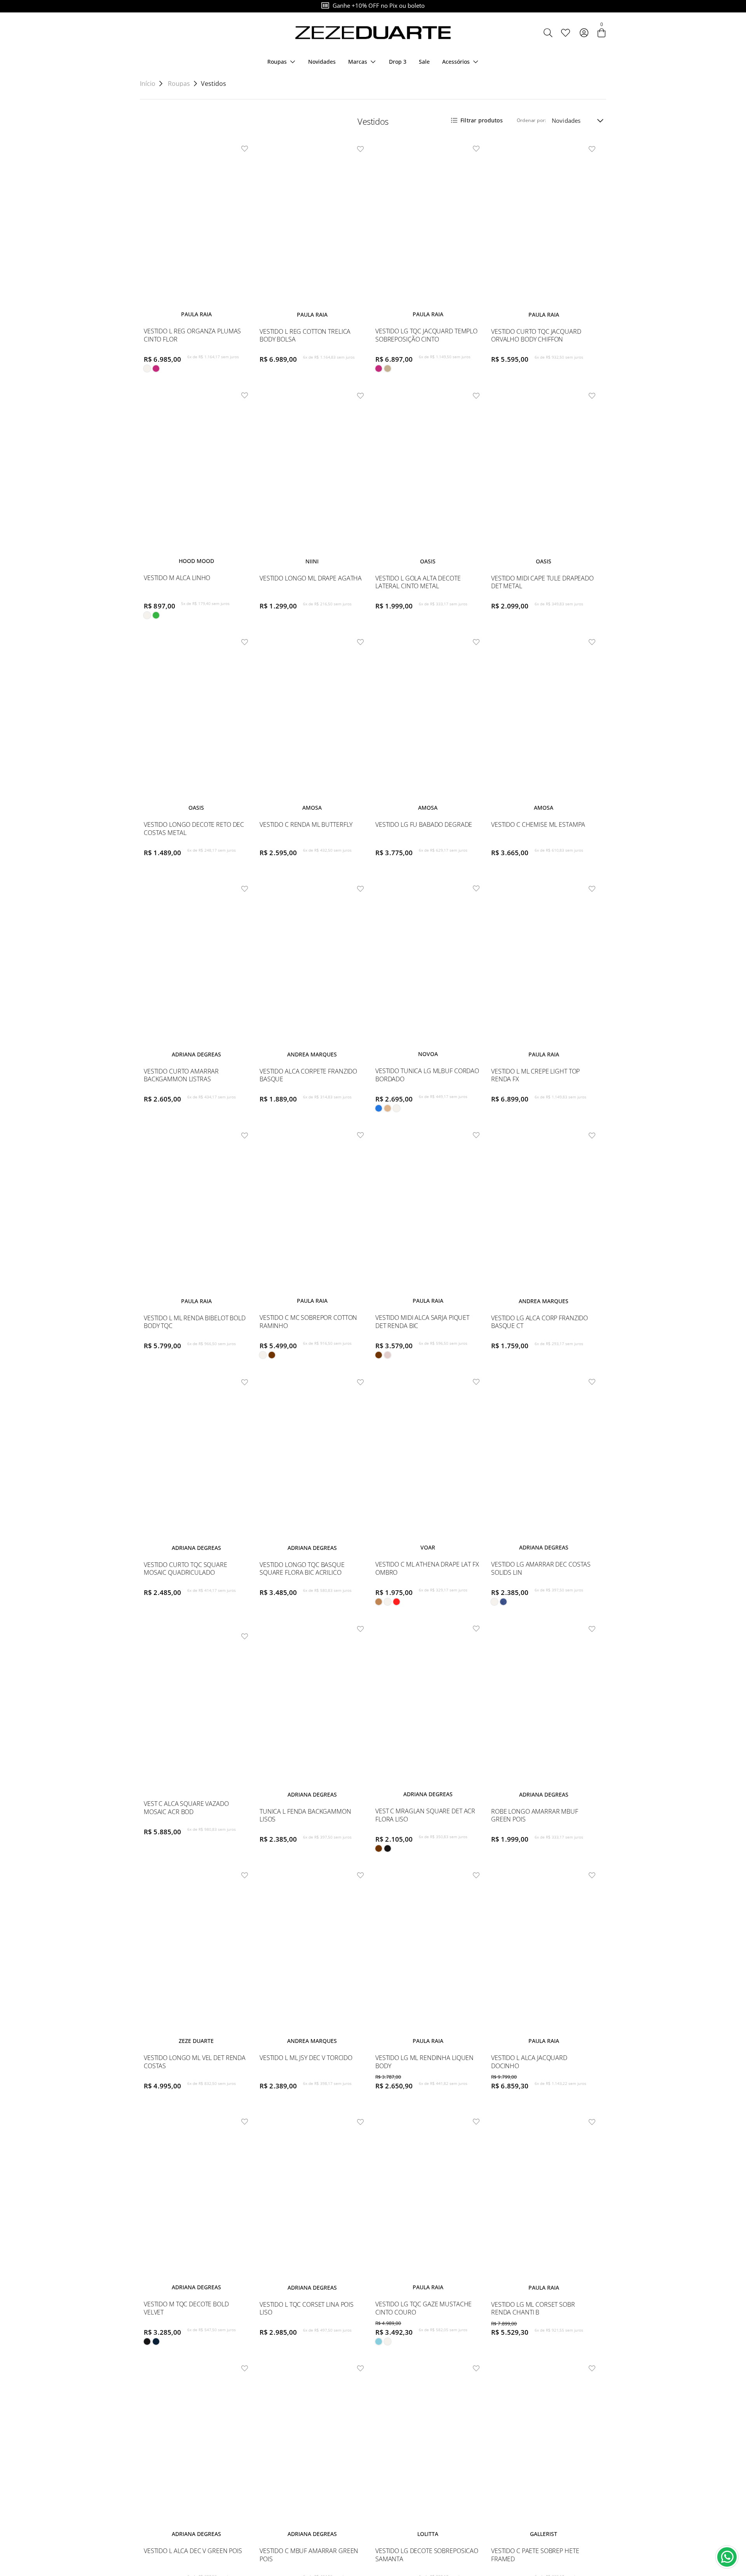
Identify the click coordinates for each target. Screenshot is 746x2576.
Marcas (358, 62)
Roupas (277, 62)
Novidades (322, 62)
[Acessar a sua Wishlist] (565, 33)
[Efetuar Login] (584, 33)
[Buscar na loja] (548, 33)
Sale (424, 62)
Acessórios (456, 62)
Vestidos (214, 84)
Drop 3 (398, 62)
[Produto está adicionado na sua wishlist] (245, 149)
